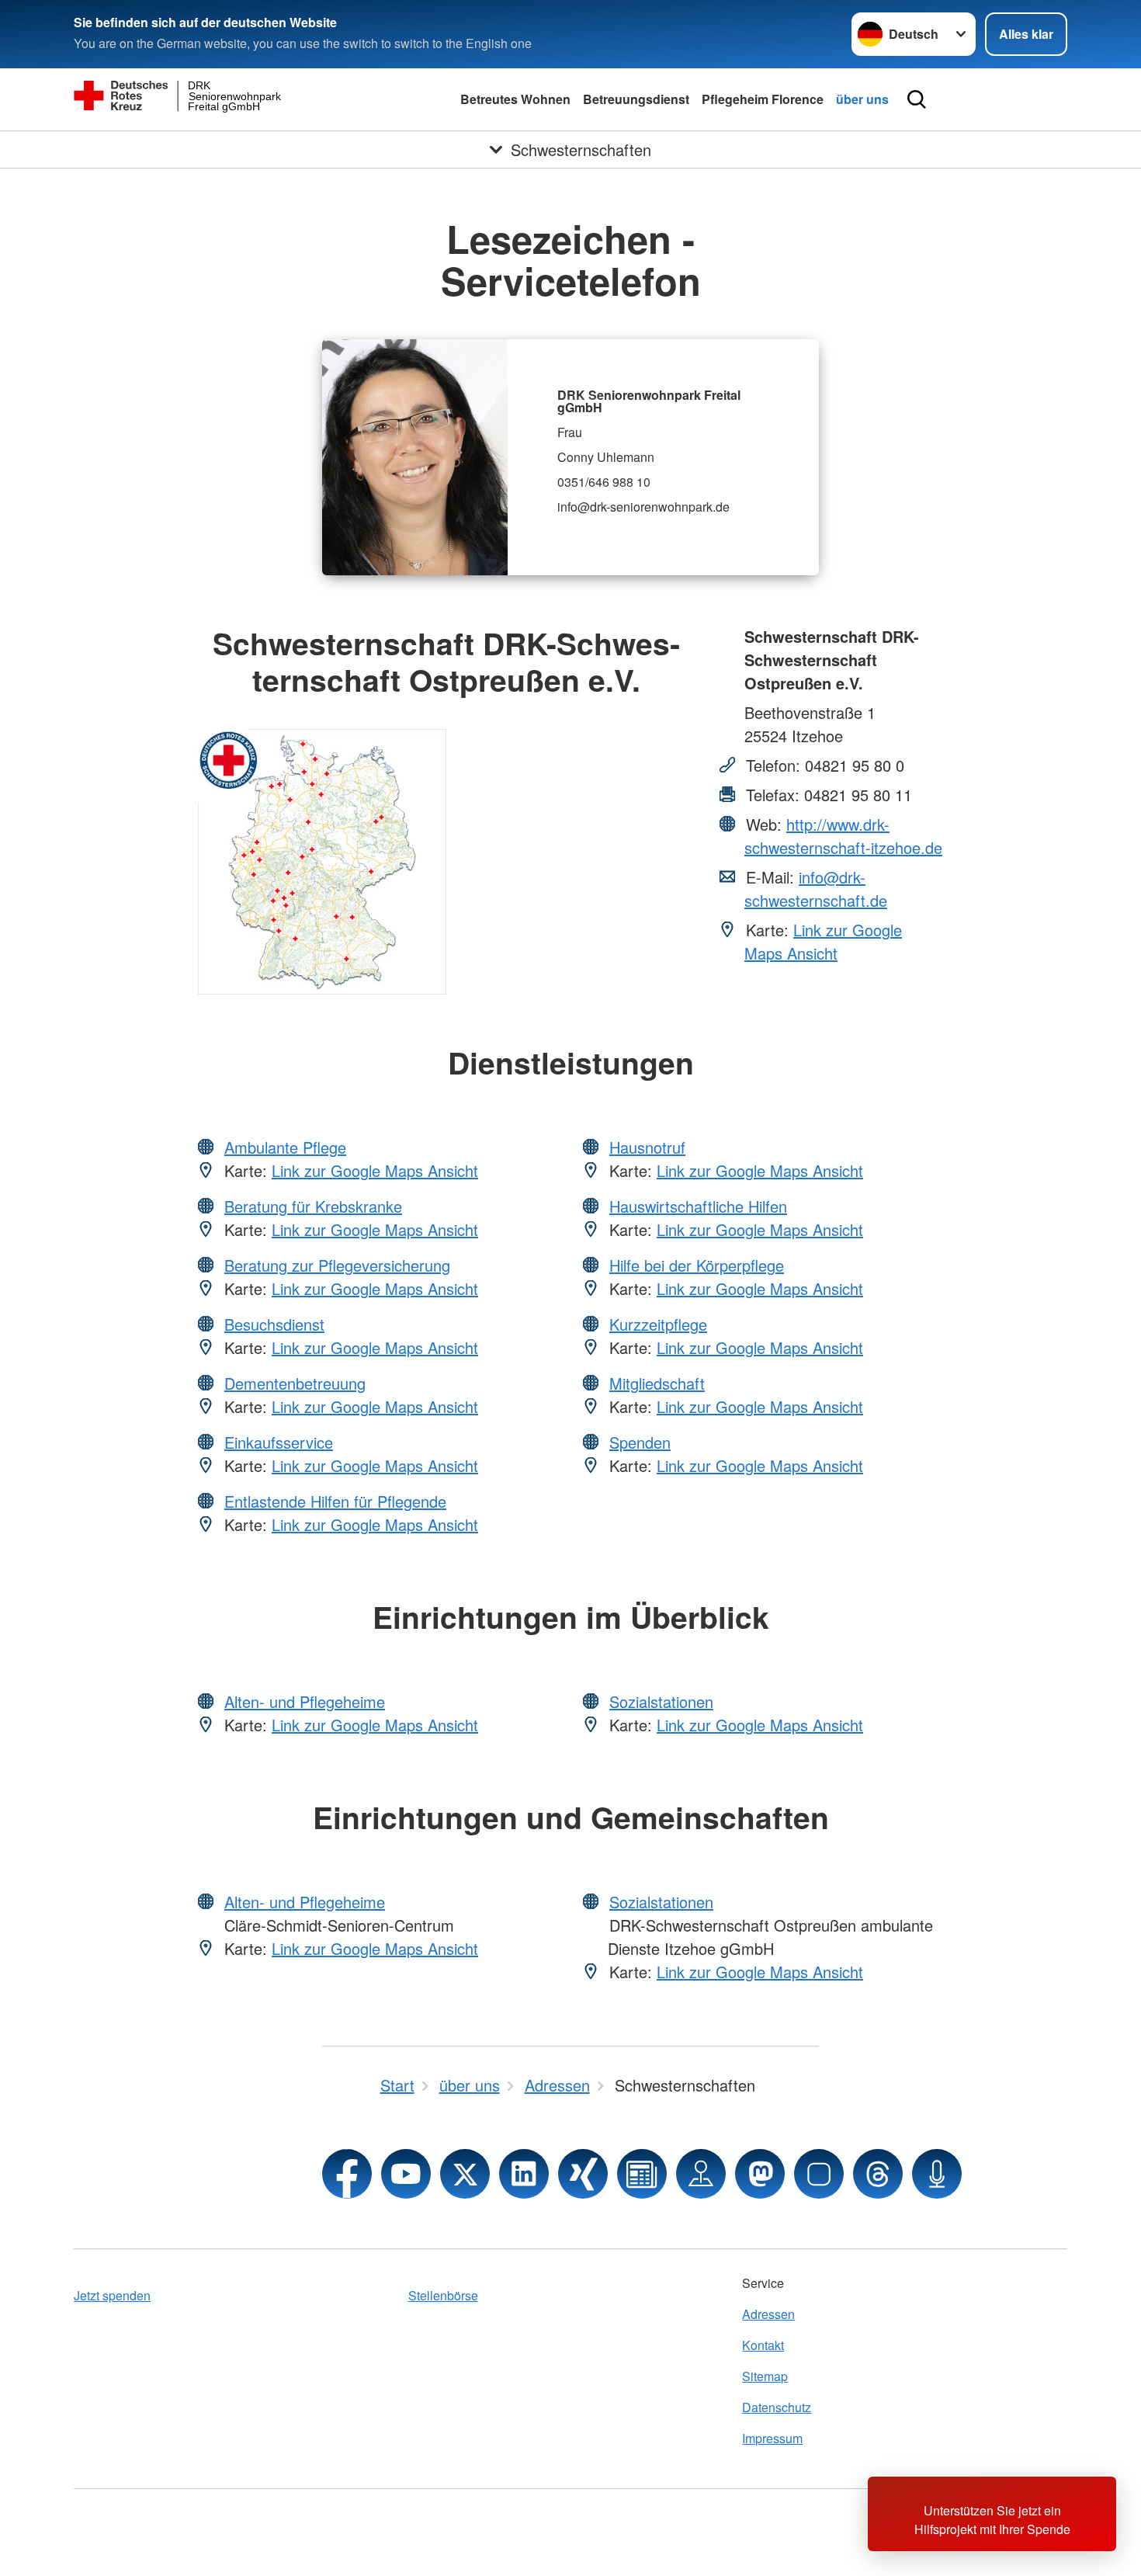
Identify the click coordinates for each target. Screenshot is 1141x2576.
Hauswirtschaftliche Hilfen (698, 1206)
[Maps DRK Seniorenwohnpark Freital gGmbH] (701, 2174)
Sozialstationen (661, 1701)
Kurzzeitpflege (658, 1324)
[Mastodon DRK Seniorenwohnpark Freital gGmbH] (760, 2174)
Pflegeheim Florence (763, 99)
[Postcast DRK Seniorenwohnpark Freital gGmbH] (937, 2174)
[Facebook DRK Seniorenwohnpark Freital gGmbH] (347, 2174)
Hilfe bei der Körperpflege (697, 1265)
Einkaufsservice (279, 1442)
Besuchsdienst (274, 1324)
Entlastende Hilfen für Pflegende (335, 1501)
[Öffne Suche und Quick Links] (917, 99)
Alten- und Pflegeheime (305, 1701)
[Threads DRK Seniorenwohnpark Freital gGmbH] (878, 2174)
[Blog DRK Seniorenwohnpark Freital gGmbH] (642, 2174)
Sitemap (765, 2376)
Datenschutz (777, 2407)
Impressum (772, 2438)
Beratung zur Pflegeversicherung (337, 1265)
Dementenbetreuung (295, 1383)
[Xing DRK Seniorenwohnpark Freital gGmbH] (583, 2174)
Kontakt (763, 2345)
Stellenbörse (443, 2295)
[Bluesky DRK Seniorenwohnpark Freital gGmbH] (819, 2174)
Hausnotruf (647, 1147)
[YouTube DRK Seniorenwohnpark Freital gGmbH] (406, 2174)
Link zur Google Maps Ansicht (823, 941)
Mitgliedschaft (657, 1383)
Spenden (640, 1442)
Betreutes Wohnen (515, 99)
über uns (862, 99)
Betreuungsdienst (636, 99)
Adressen (768, 2314)
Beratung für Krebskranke (313, 1206)
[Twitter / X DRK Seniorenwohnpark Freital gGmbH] (465, 2174)
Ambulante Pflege (285, 1147)
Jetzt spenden (112, 2295)
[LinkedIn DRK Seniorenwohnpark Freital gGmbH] (524, 2174)
